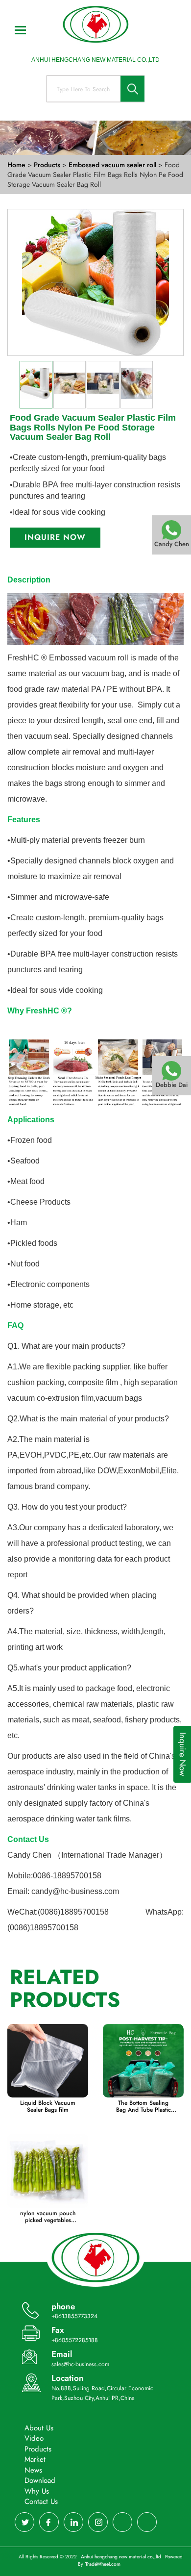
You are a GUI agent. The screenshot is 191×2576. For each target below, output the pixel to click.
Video (34, 2438)
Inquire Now (55, 537)
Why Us (37, 2491)
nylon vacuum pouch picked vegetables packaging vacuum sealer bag (48, 2217)
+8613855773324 (74, 2316)
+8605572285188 (75, 2340)
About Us (39, 2428)
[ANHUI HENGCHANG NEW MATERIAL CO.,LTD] (95, 25)
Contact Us (41, 2501)
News (33, 2470)
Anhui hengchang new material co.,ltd (122, 2557)
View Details (48, 2063)
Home (16, 165)
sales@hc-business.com (80, 2364)
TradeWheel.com (103, 2564)
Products (47, 165)
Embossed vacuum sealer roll (113, 165)
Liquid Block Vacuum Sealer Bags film (48, 2106)
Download (40, 2480)
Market (35, 2459)
